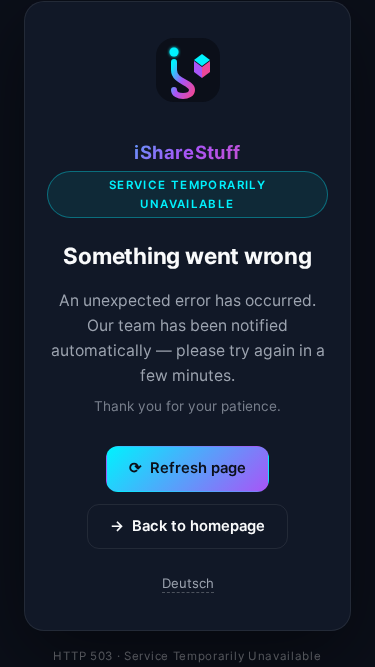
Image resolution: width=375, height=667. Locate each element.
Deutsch (188, 583)
